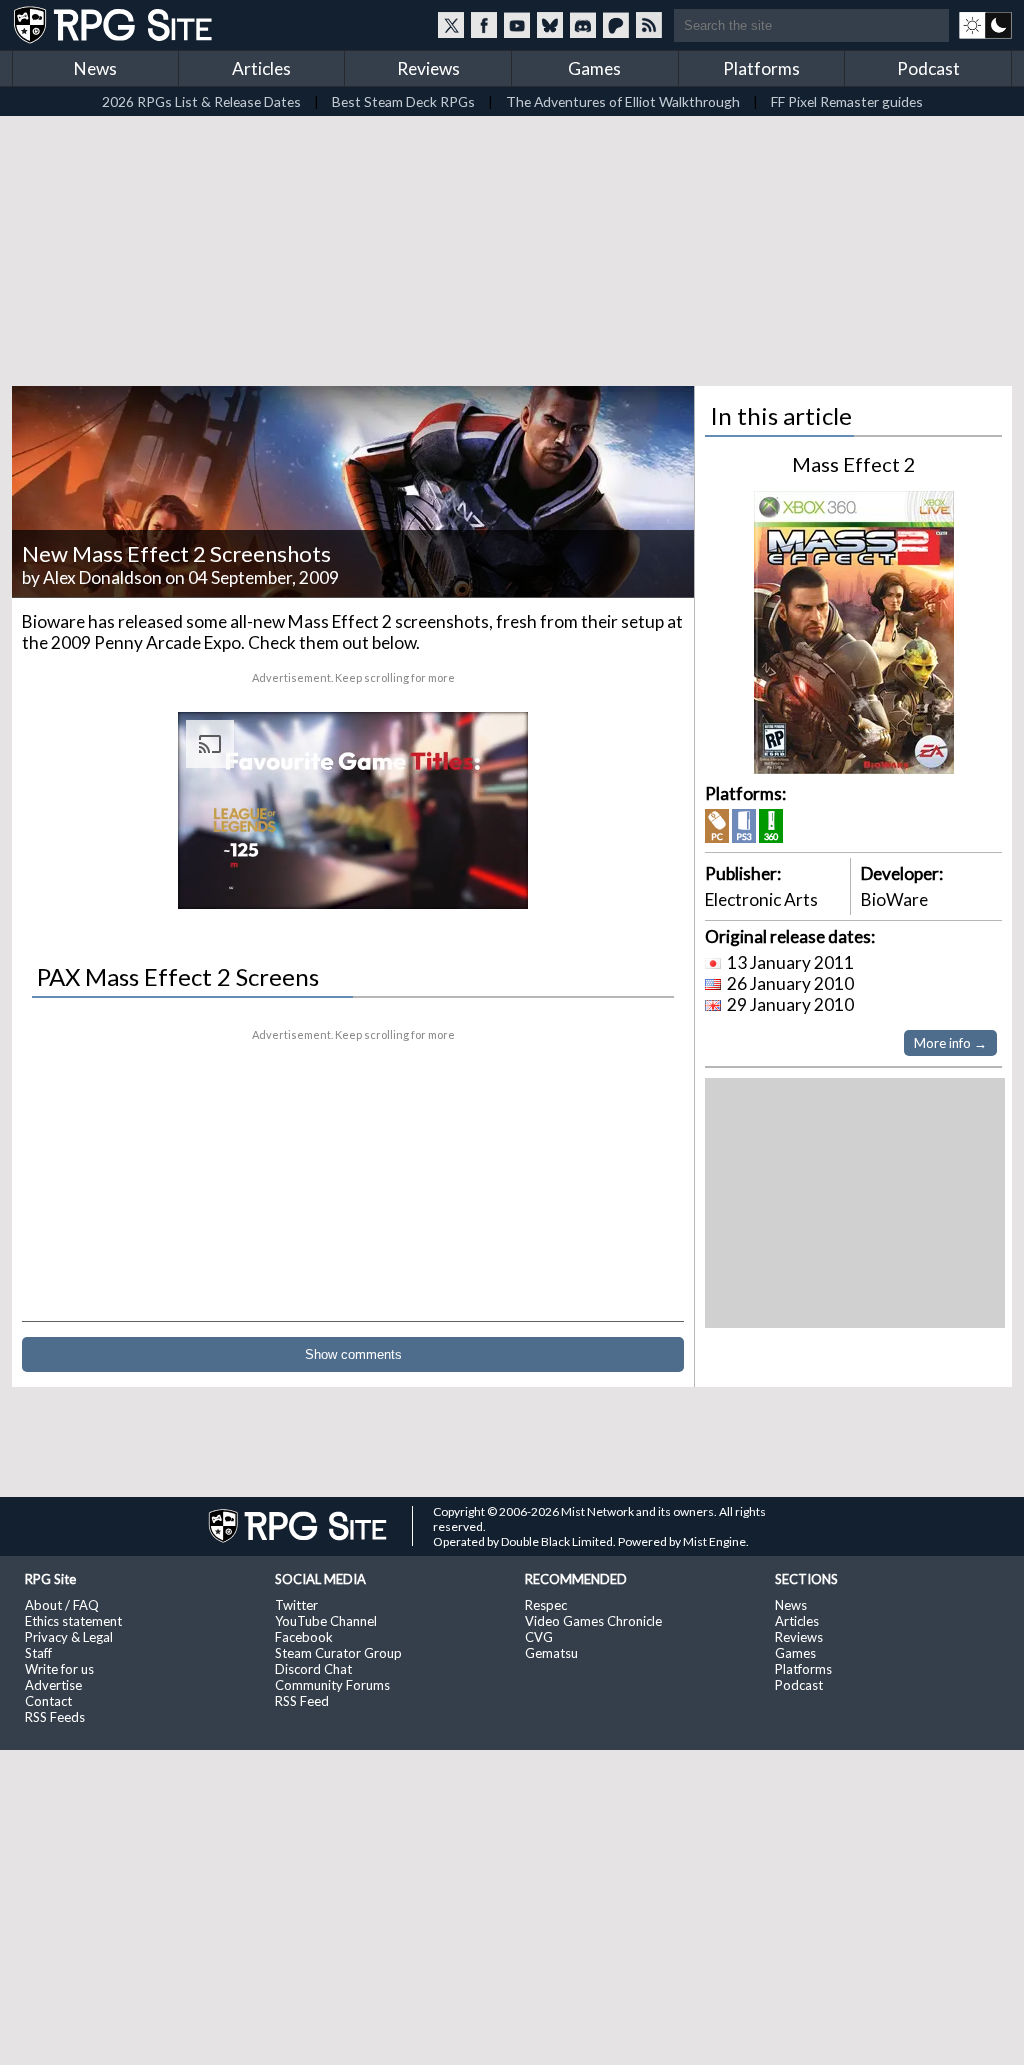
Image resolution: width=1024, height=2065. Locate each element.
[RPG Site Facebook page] (484, 25)
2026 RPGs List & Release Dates (201, 101)
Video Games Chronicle (593, 1621)
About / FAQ (62, 1605)
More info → (950, 1043)
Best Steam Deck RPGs (403, 101)
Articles (261, 68)
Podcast (928, 68)
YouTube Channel (326, 1621)
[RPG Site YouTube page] (517, 25)
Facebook (304, 1637)
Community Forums (332, 1685)
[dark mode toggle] (985, 25)
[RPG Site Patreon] (616, 25)
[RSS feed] (649, 25)
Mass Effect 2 (854, 464)
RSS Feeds (55, 1717)
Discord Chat (313, 1669)
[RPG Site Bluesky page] (550, 25)
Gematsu (551, 1653)
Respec (546, 1605)
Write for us (59, 1669)
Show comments (353, 1354)
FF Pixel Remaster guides (847, 101)
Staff (38, 1653)
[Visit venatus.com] (489, 877)
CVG (539, 1637)
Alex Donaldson (102, 577)
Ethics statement (73, 1621)
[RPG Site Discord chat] (583, 25)
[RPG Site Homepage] (115, 25)
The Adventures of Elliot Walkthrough (623, 101)
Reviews (428, 68)
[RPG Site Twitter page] (451, 25)
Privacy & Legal (69, 1637)
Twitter (296, 1605)
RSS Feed (302, 1701)
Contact (48, 1701)
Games (594, 68)
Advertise (53, 1685)
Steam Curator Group (338, 1653)
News (95, 68)
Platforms (761, 68)
